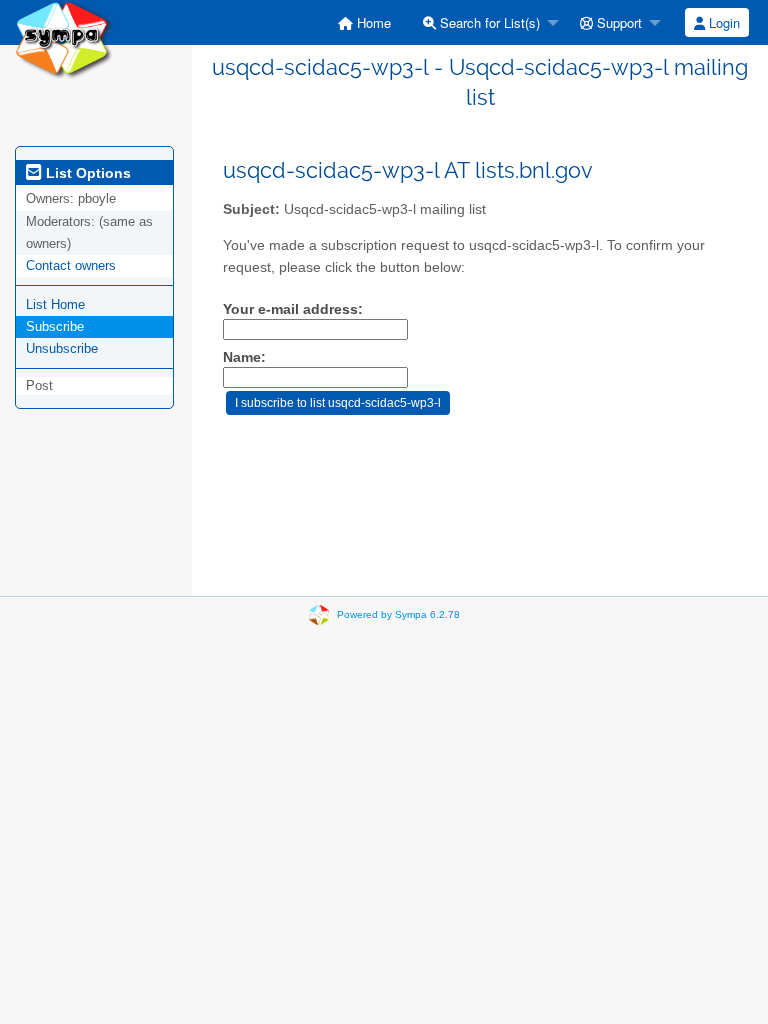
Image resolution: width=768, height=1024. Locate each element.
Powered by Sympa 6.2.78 (398, 614)
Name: (244, 357)
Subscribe (55, 326)
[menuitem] (364, 22)
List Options (86, 173)
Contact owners (71, 265)
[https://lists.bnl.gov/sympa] (64, 38)
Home (372, 22)
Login (722, 22)
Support (617, 22)
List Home (55, 304)
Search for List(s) (488, 22)
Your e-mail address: (293, 309)
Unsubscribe (62, 348)
